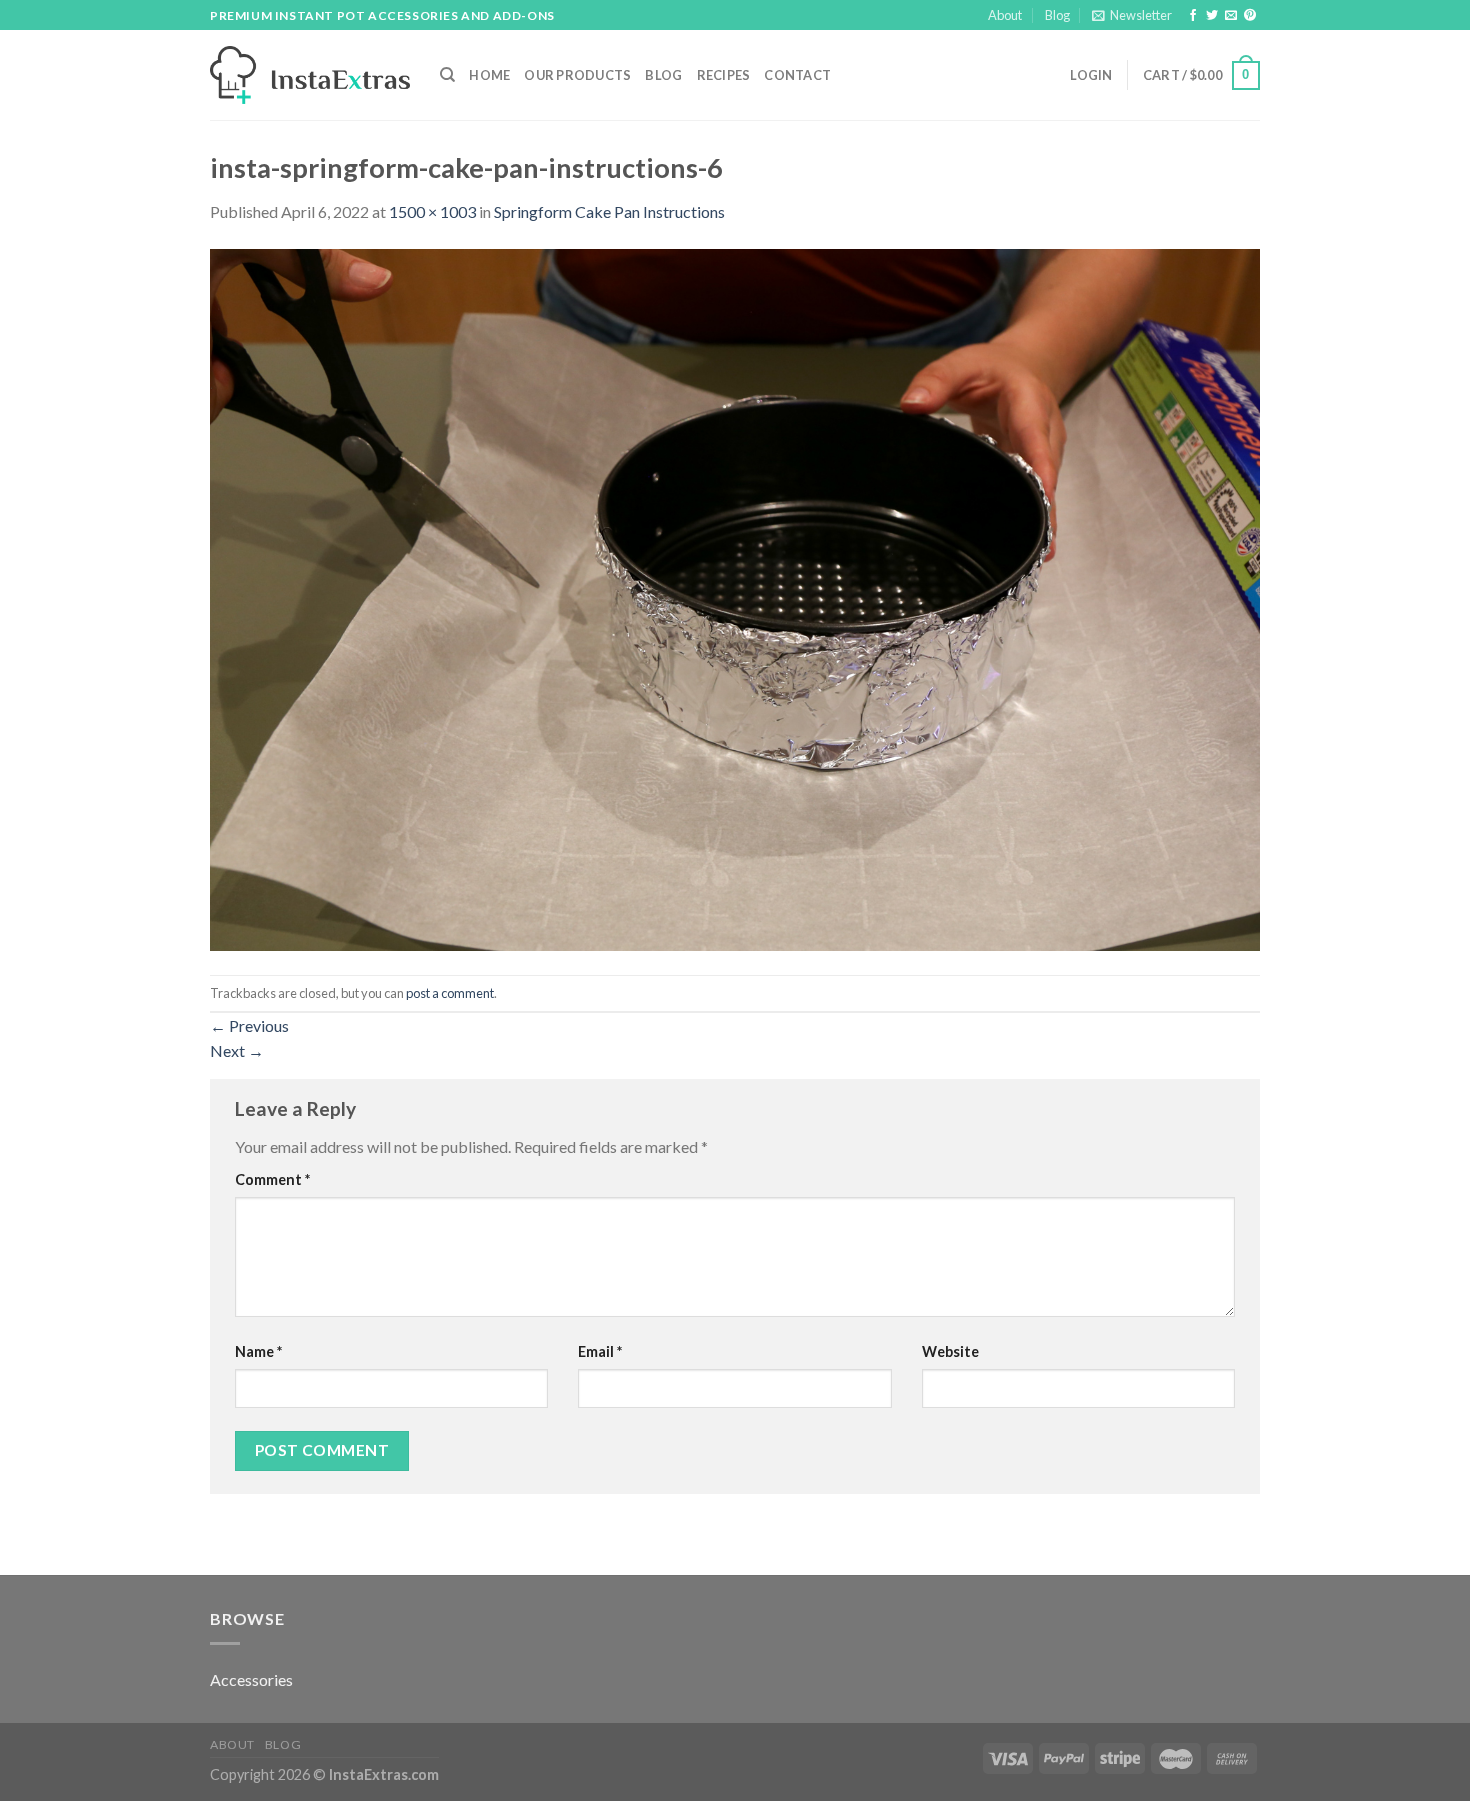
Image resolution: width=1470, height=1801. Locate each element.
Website (950, 1351)
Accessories (251, 1679)
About (1005, 15)
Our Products (577, 75)
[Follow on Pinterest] (1250, 16)
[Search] (447, 75)
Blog (1057, 15)
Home (489, 75)
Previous (249, 1025)
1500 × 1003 (432, 211)
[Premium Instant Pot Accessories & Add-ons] (310, 75)
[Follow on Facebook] (1193, 16)
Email (600, 1351)
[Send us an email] (1231, 16)
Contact (797, 75)
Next (237, 1050)
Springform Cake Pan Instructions (609, 211)
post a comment (450, 993)
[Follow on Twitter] (1212, 16)
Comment (272, 1179)
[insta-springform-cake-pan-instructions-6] (735, 597)
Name (258, 1351)
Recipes (724, 75)
